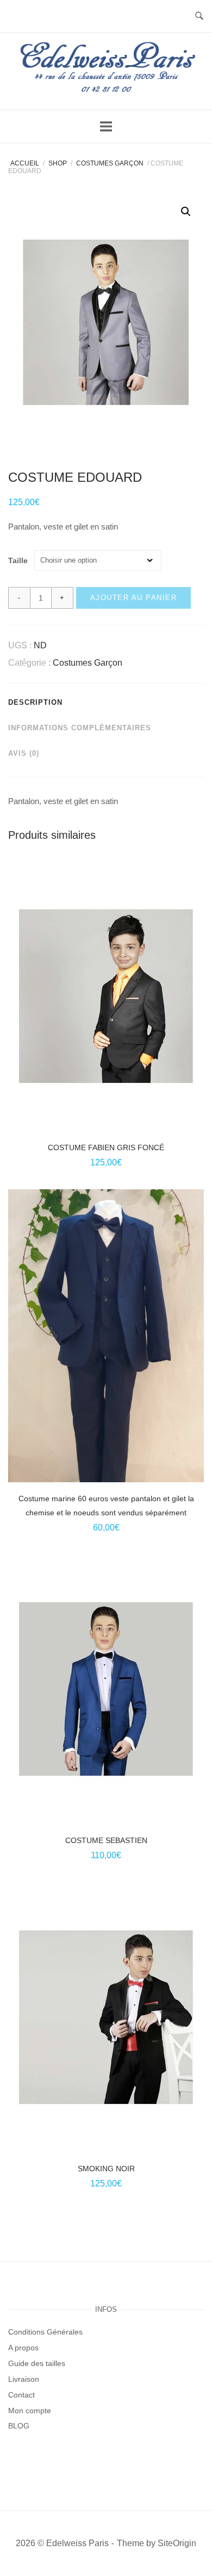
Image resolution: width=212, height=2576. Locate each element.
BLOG (19, 2426)
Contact (21, 2395)
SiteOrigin (177, 2543)
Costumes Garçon (110, 163)
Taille (18, 561)
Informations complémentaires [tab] (80, 728)
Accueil (25, 163)
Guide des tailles (37, 2363)
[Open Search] (199, 17)
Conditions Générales (45, 2332)
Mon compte (30, 2411)
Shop (58, 163)
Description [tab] (35, 702)
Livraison (24, 2379)
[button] (186, 212)
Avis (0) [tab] (24, 753)
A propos (23, 2348)
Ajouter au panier (134, 598)
